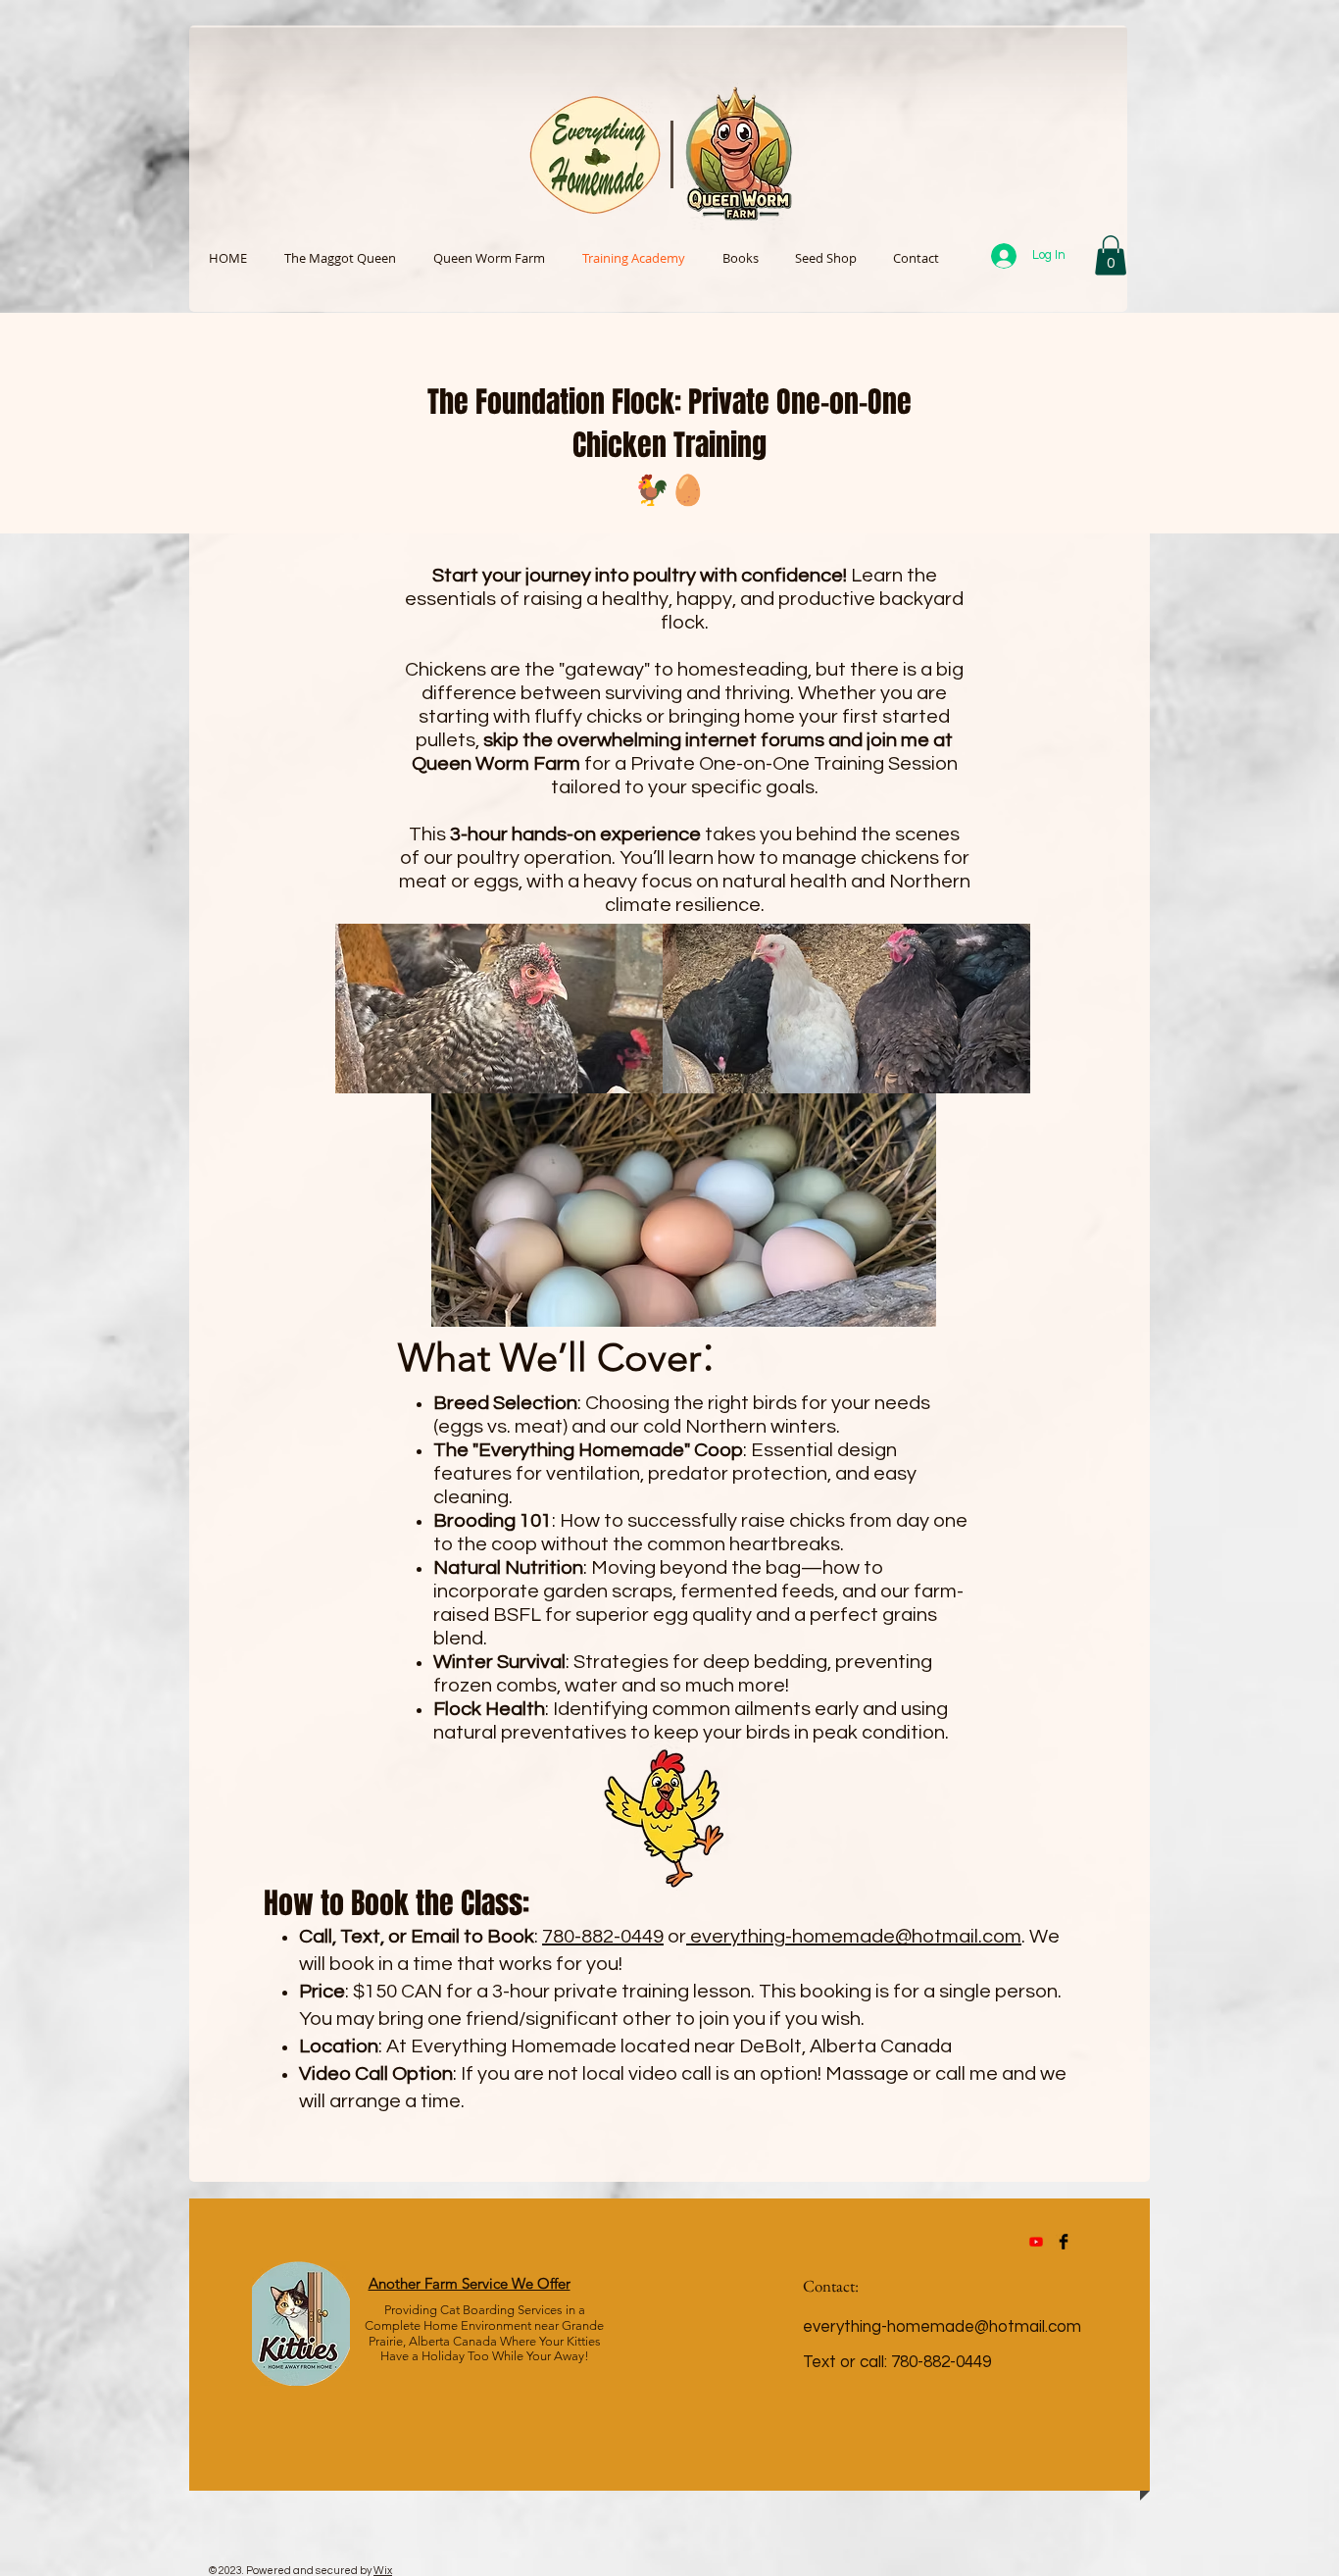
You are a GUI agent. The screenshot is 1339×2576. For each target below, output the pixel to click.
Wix (383, 2571)
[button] (1111, 255)
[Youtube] (1036, 2242)
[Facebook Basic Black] (1064, 2242)
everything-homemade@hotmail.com (856, 1937)
